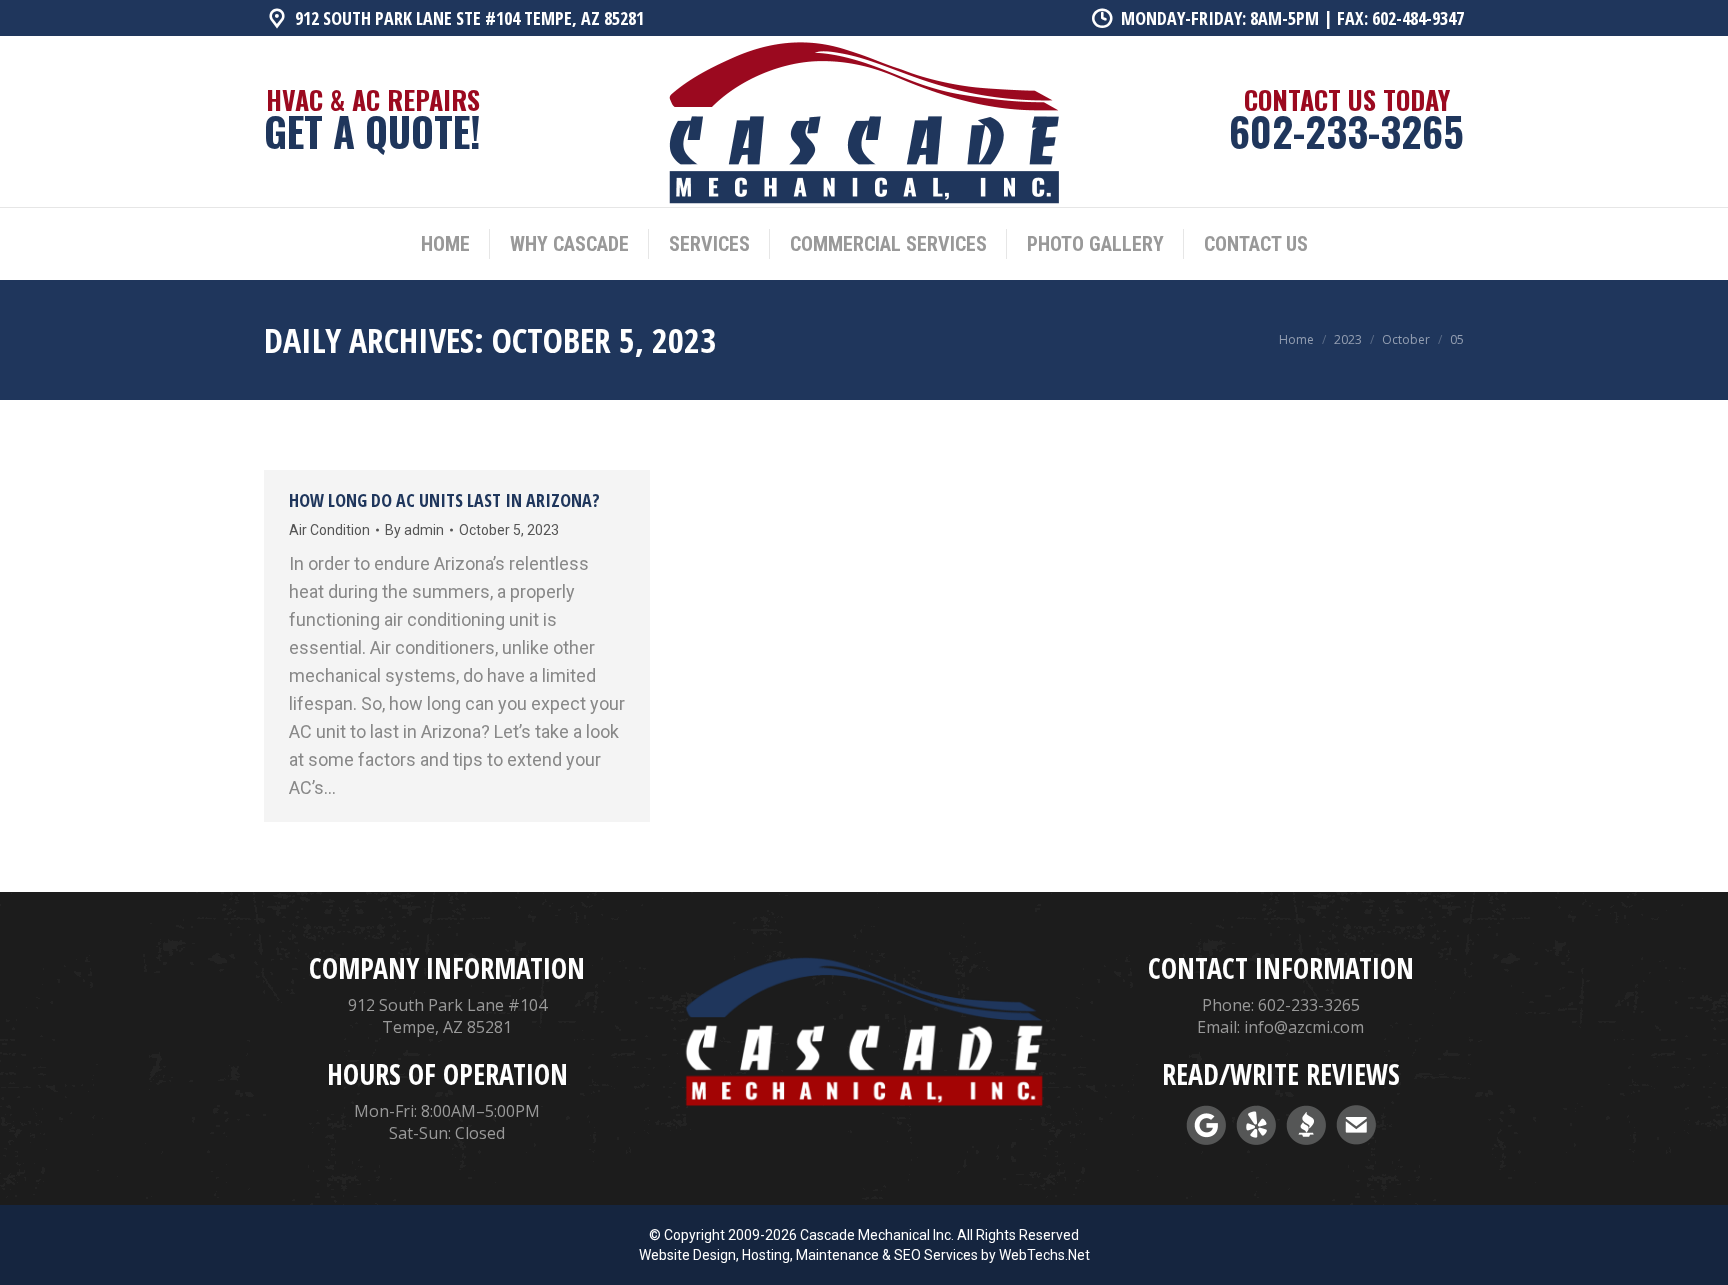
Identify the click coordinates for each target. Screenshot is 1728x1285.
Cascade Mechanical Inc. (877, 1235)
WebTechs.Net (1044, 1255)
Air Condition (329, 530)
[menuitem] (445, 244)
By (414, 530)
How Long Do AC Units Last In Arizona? (444, 500)
